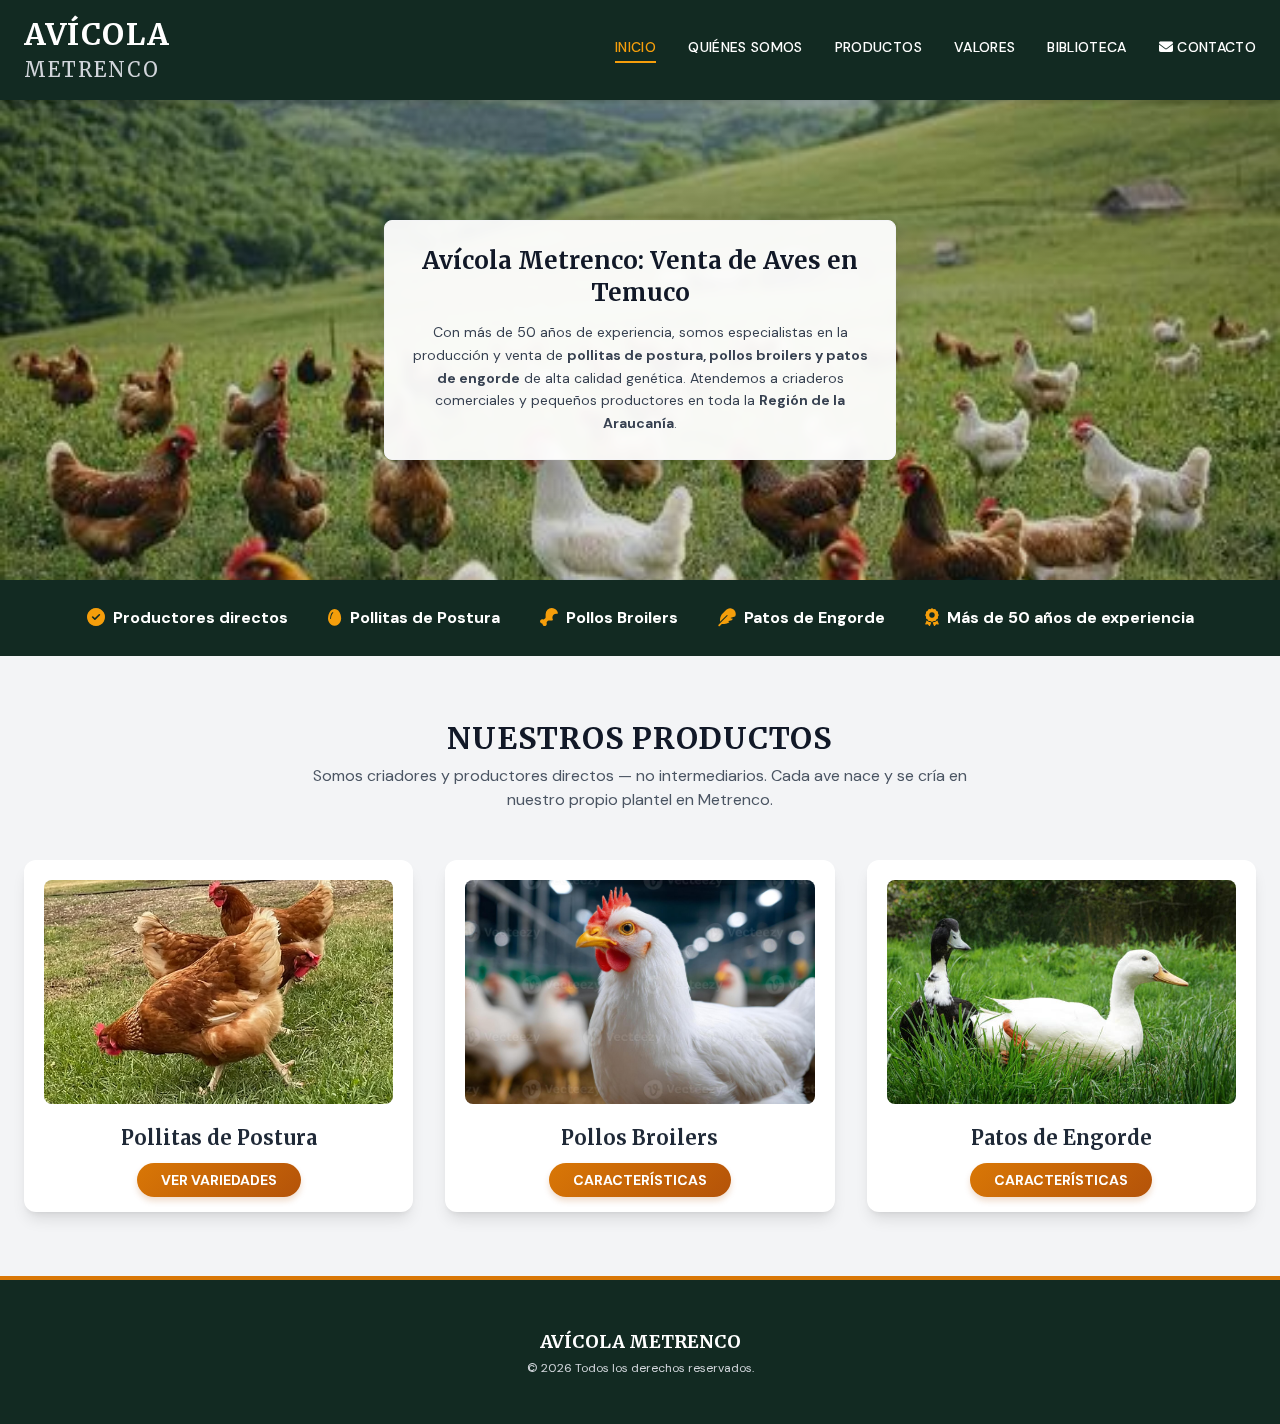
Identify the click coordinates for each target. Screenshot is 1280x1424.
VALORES (984, 47)
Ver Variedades (219, 1180)
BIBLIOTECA (1087, 47)
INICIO (635, 47)
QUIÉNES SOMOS (745, 47)
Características (640, 1180)
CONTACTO (1216, 47)
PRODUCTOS (878, 47)
